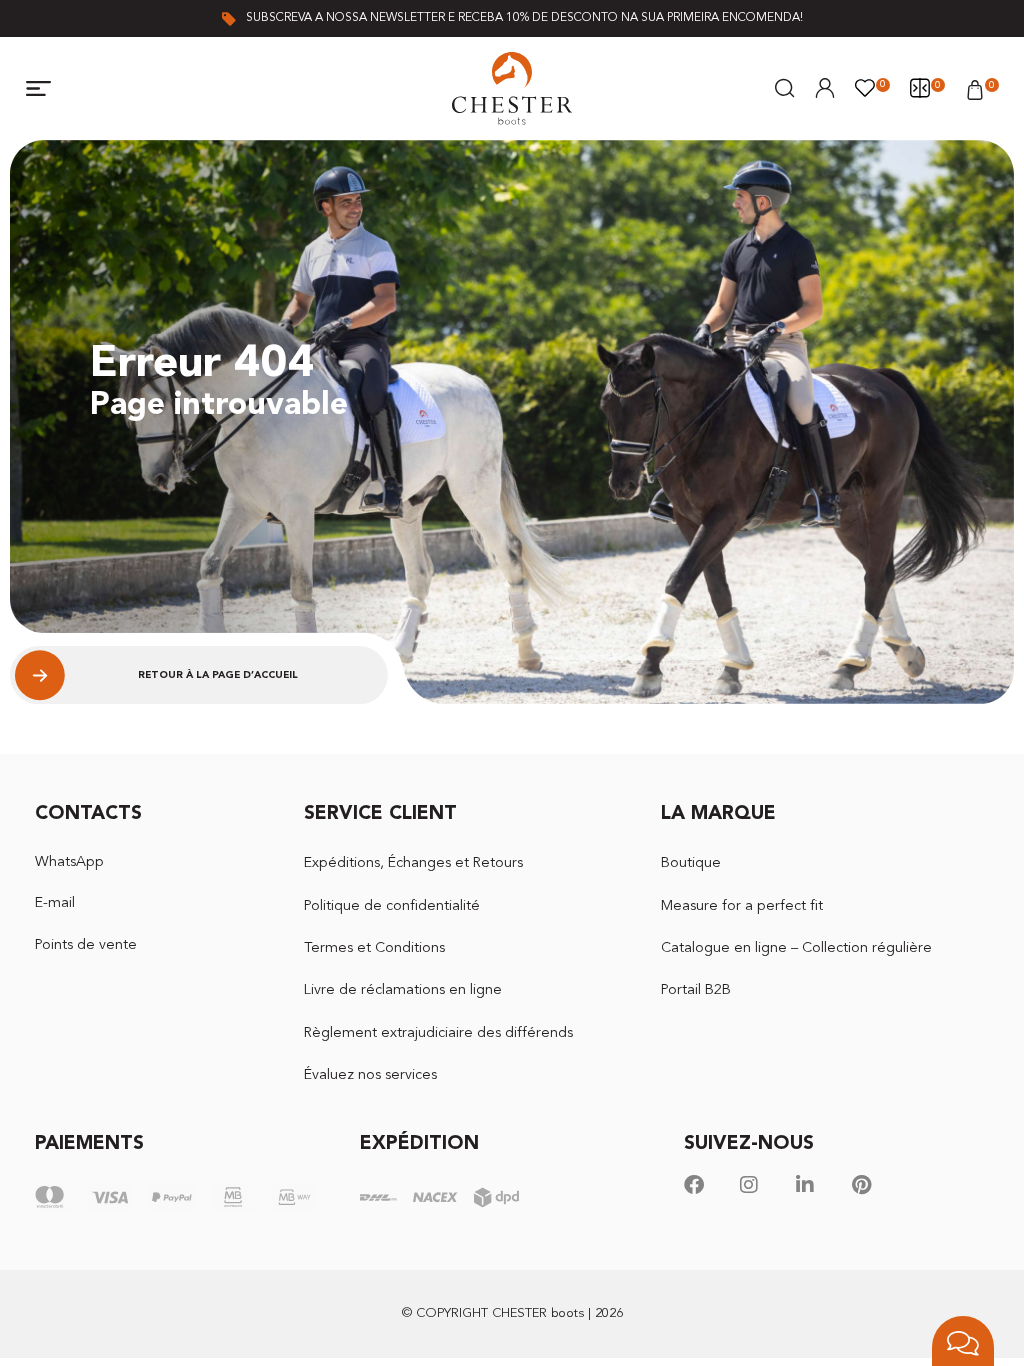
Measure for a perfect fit (742, 906)
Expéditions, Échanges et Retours (413, 863)
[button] (39, 89)
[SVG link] (512, 88)
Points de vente (86, 945)
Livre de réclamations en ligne (403, 990)
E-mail (55, 903)
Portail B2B (696, 990)
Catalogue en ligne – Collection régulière (796, 948)
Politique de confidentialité (392, 906)
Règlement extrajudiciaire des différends (438, 1033)
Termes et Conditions (374, 948)
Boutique (691, 863)
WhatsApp (69, 862)
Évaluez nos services (370, 1075)
